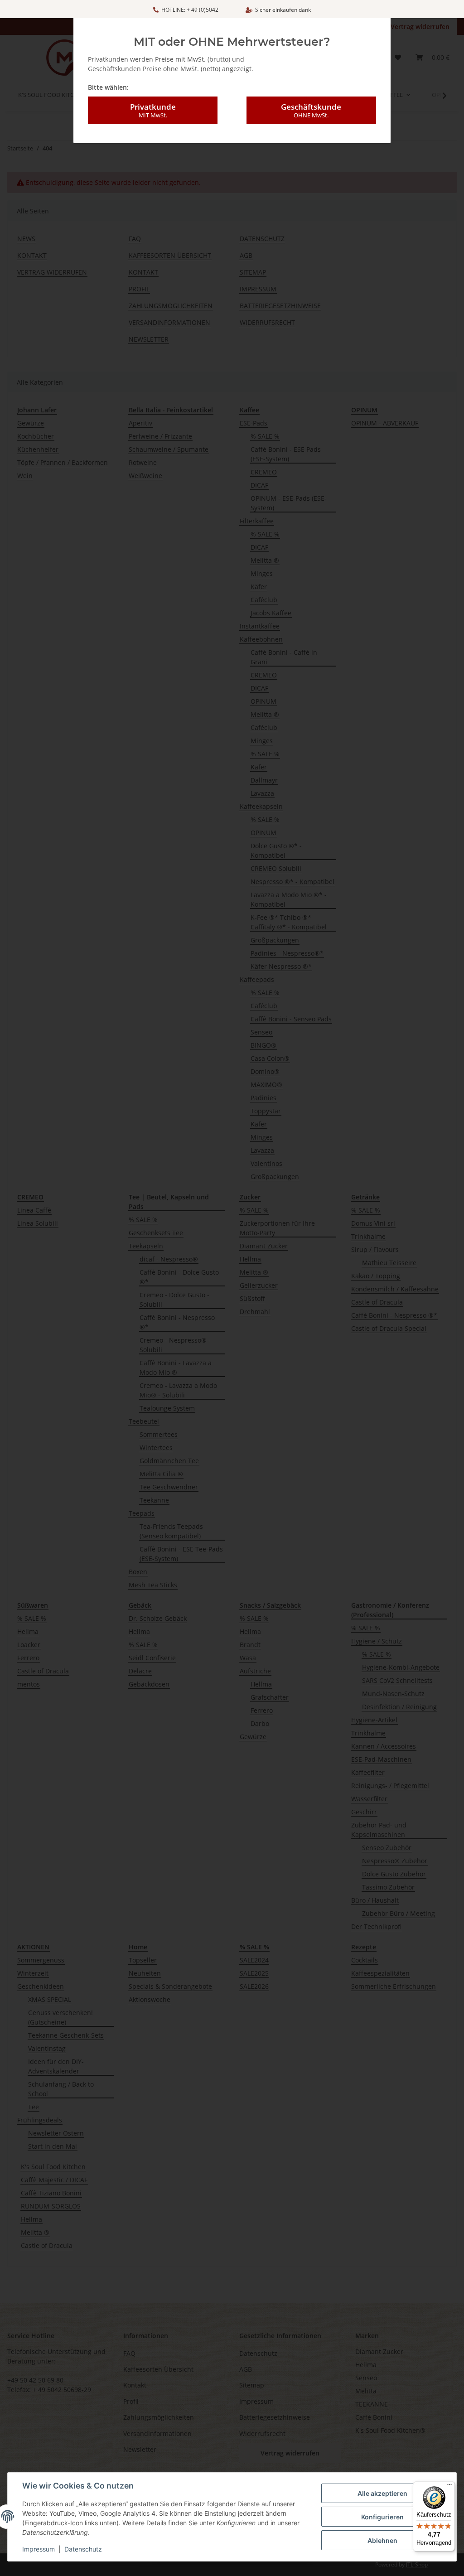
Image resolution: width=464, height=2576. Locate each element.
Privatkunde (153, 110)
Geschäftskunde (311, 110)
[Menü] (449, 2487)
